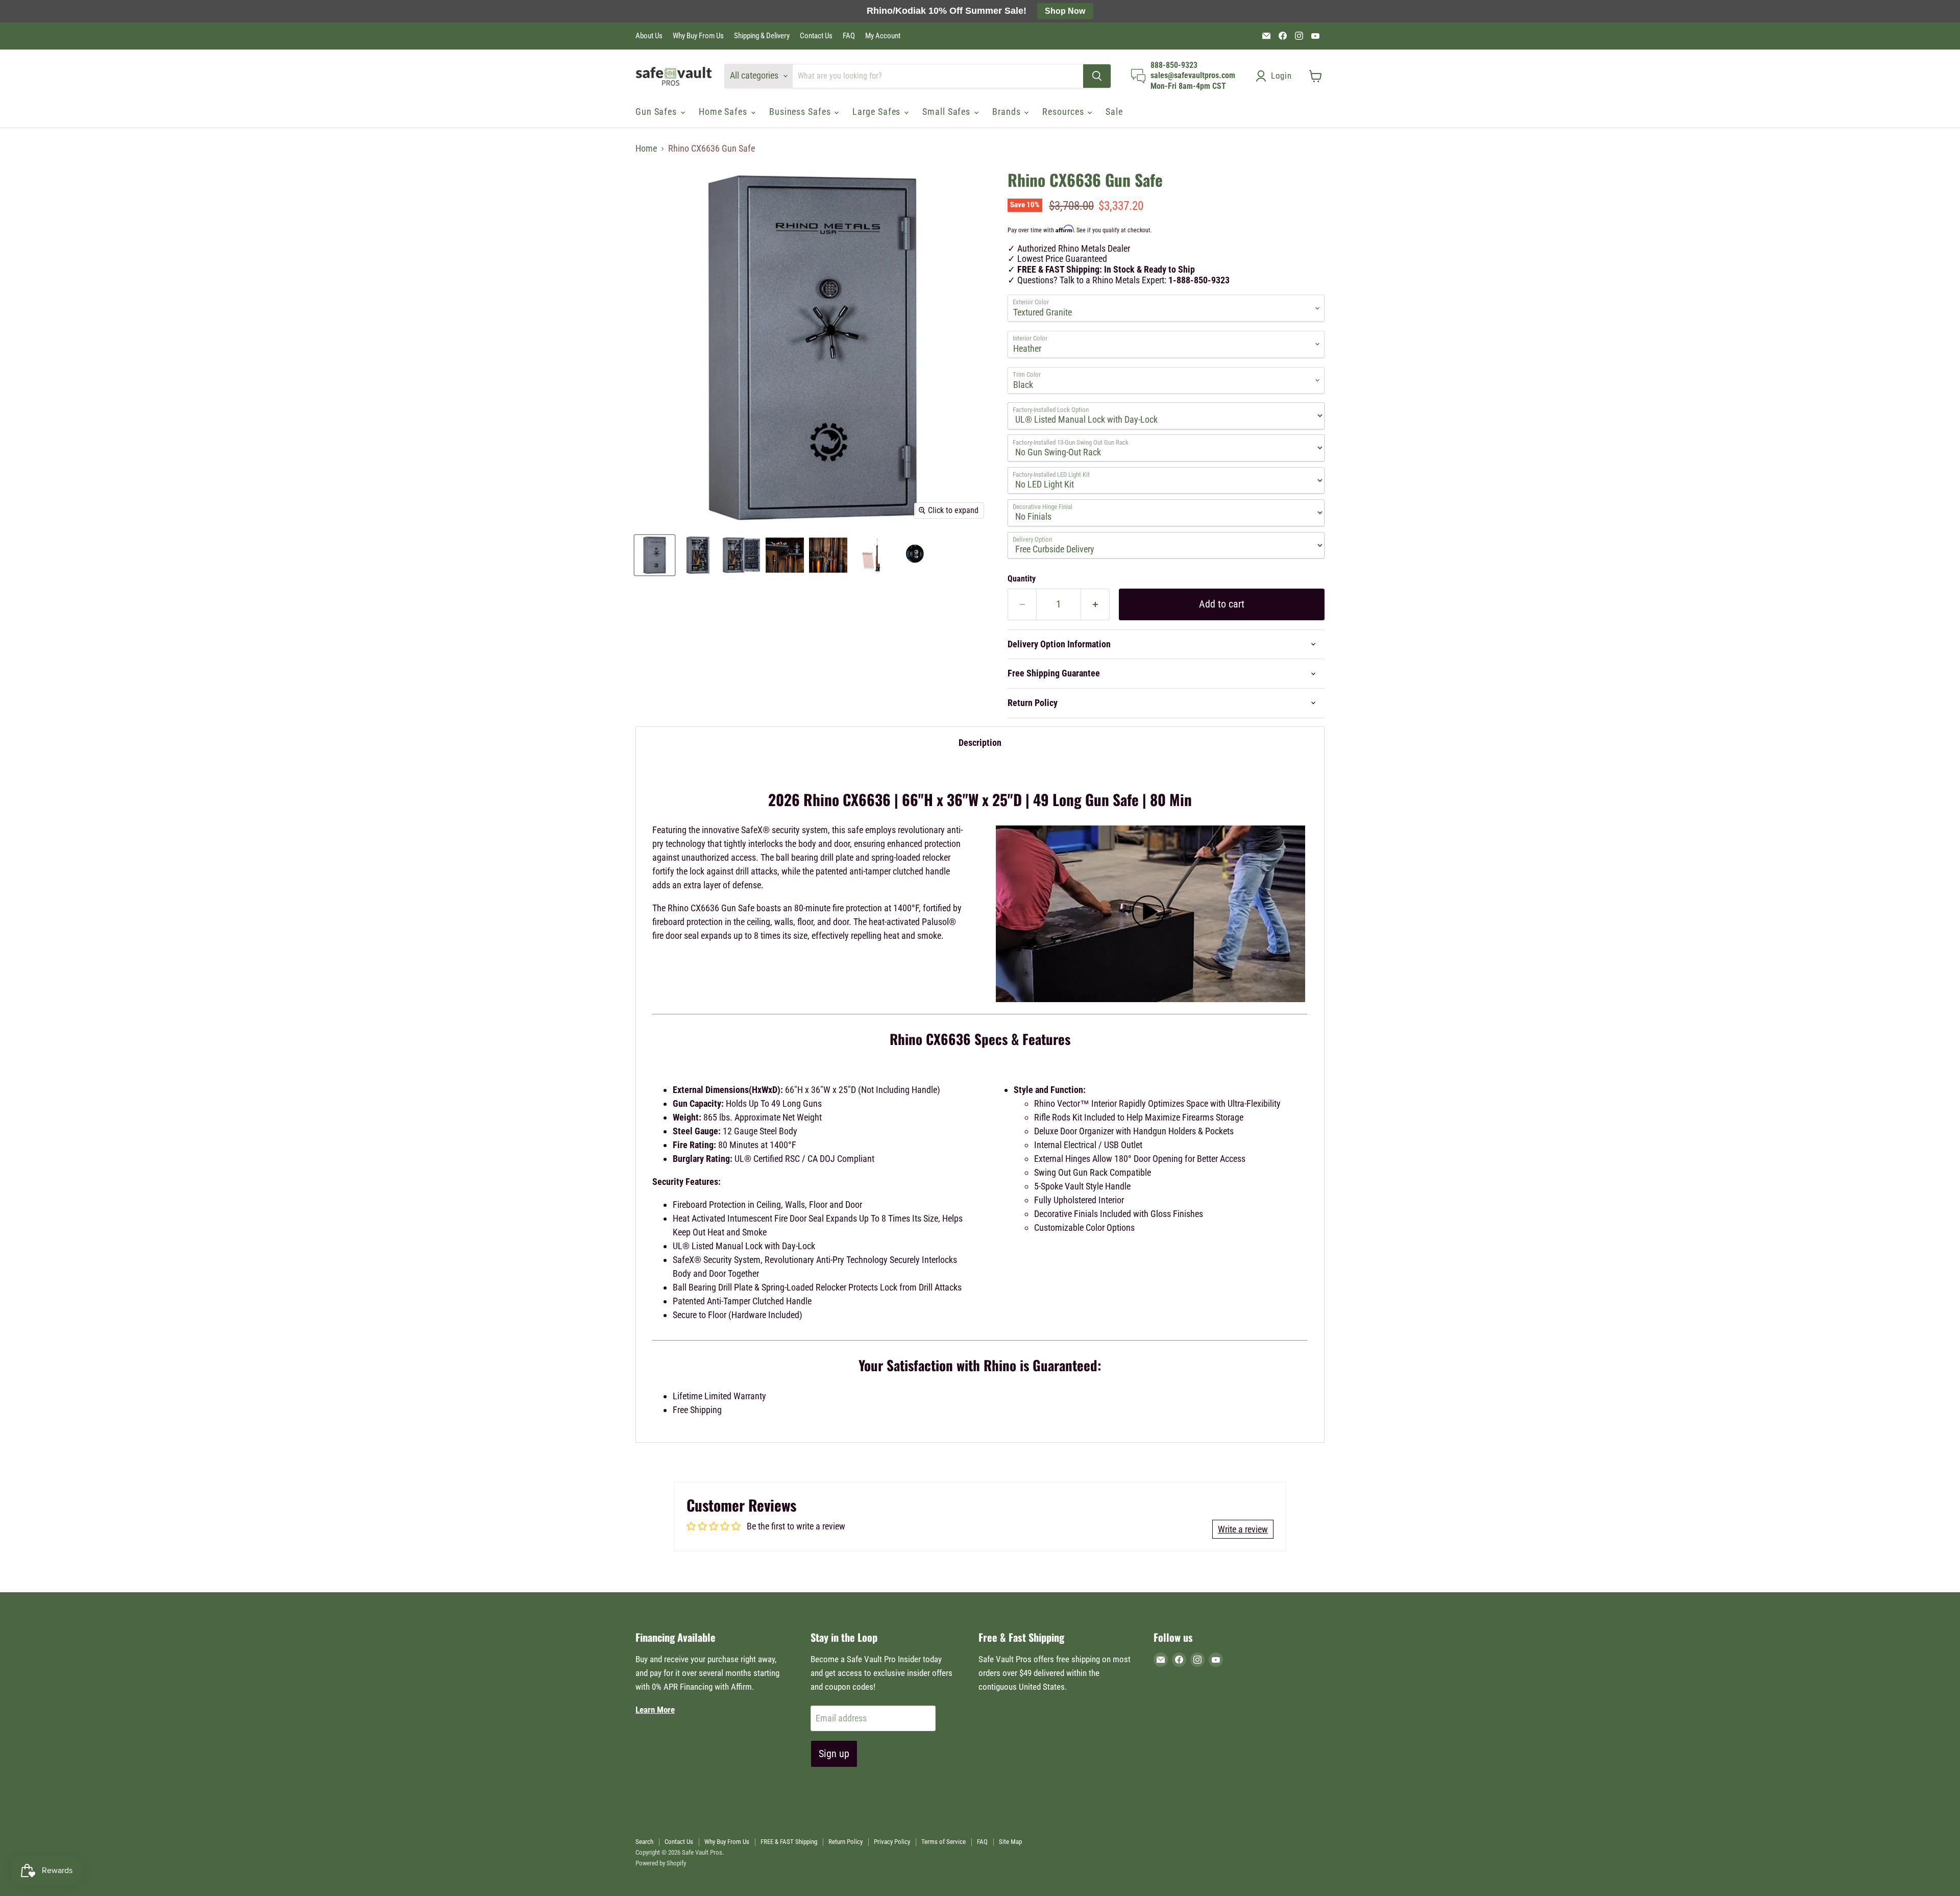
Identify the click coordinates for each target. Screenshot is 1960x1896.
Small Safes (948, 112)
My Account (883, 36)
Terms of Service (944, 1842)
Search (644, 1842)
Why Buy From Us (698, 36)
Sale (1114, 112)
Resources (1064, 112)
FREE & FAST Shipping (789, 1842)
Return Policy (846, 1842)
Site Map (1010, 1842)
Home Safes (724, 112)
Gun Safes (657, 112)
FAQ (849, 36)
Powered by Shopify (661, 1863)
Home (646, 149)
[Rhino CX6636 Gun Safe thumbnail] (655, 555)
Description (980, 743)
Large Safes (878, 112)
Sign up (834, 1754)
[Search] (1097, 76)
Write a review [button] (1243, 1529)
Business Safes (801, 112)
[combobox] (938, 76)
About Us (649, 36)
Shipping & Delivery (762, 36)
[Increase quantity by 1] (1095, 604)
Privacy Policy (892, 1842)
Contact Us (816, 36)
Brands (1008, 112)
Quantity (1022, 579)
